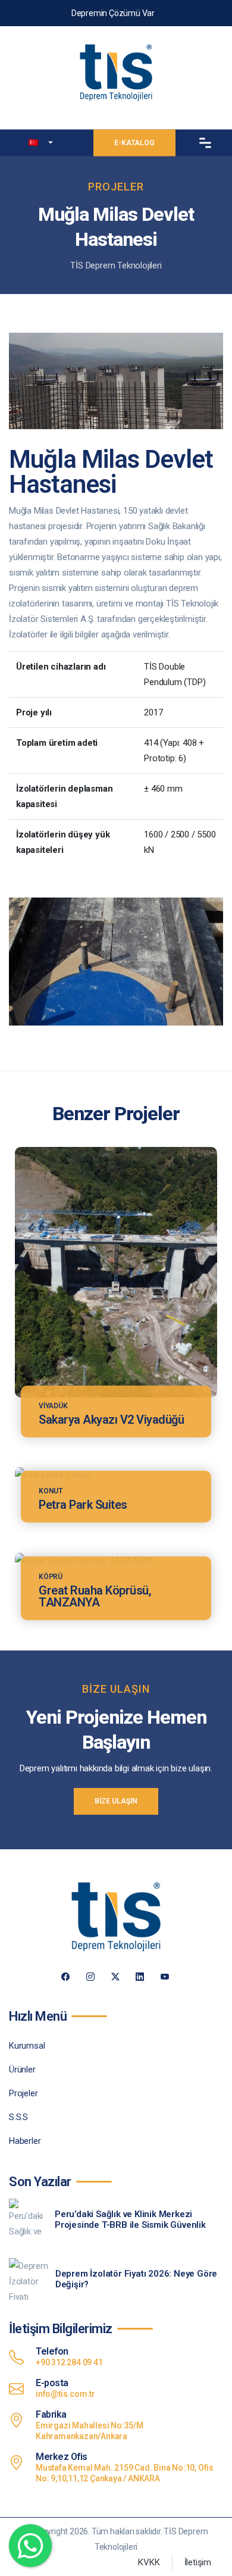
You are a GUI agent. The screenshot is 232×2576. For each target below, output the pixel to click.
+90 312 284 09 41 (69, 2362)
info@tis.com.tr (65, 2394)
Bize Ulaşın (116, 1801)
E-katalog (134, 142)
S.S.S (18, 2117)
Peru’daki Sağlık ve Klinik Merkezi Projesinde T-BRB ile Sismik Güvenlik (130, 2219)
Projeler (23, 2093)
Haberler (25, 2141)
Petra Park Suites (83, 1505)
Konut (51, 1491)
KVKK (149, 2562)
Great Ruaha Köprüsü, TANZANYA (95, 1596)
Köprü (51, 1577)
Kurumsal (27, 2046)
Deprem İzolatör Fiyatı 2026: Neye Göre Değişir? (136, 2279)
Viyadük (53, 1406)
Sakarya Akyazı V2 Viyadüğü (111, 1420)
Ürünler (22, 2069)
